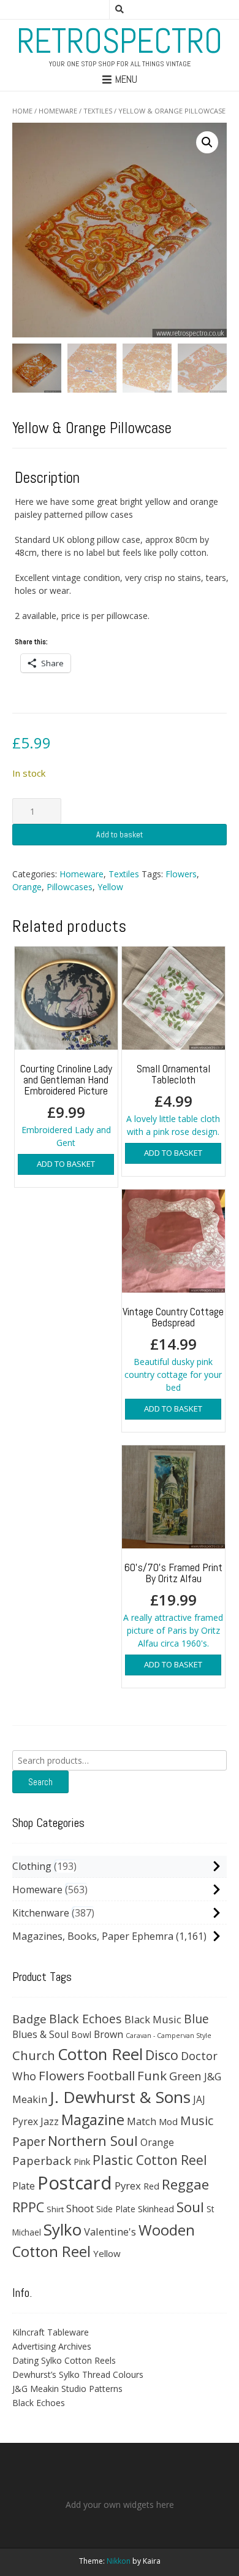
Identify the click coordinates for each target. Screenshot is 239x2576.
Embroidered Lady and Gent (66, 1105)
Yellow (110, 887)
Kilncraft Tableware (51, 2332)
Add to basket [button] (66, 1164)
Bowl (81, 2035)
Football (111, 2075)
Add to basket (120, 834)
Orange (27, 887)
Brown (108, 2034)
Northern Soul (93, 2140)
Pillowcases (70, 887)
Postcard (75, 2183)
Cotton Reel (100, 2054)
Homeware (58, 111)
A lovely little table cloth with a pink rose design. (173, 1099)
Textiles (98, 111)
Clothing (32, 1866)
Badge (29, 2019)
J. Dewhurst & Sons (120, 2097)
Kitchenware (41, 1913)
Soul (190, 2207)
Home (22, 111)
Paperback (42, 2160)
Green (185, 2076)
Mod (168, 2121)
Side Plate (116, 2209)
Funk (152, 2075)
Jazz (50, 2121)
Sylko (63, 2229)
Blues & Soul (40, 2034)
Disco (162, 2055)
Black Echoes (85, 2019)
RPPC (28, 2207)
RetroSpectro (120, 41)
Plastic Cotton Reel (150, 2160)
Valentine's (110, 2232)
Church (34, 2055)
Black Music (153, 2019)
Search (40, 1782)
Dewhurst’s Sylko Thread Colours (78, 2374)
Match (142, 2121)
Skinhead (156, 2209)
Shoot (80, 2208)
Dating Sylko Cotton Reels (64, 2360)
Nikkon (119, 2561)
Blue (196, 2019)
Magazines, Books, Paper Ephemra (93, 1936)
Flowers (181, 874)
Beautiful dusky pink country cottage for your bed (173, 1349)
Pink (82, 2161)
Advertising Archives (52, 2346)
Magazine (93, 2120)
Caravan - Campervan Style (169, 2036)
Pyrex (128, 2186)
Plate (24, 2186)
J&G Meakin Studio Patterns (67, 2389)
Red (151, 2186)
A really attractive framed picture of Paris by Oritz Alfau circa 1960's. (173, 1605)
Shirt (55, 2209)
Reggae (185, 2184)
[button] (207, 142)
